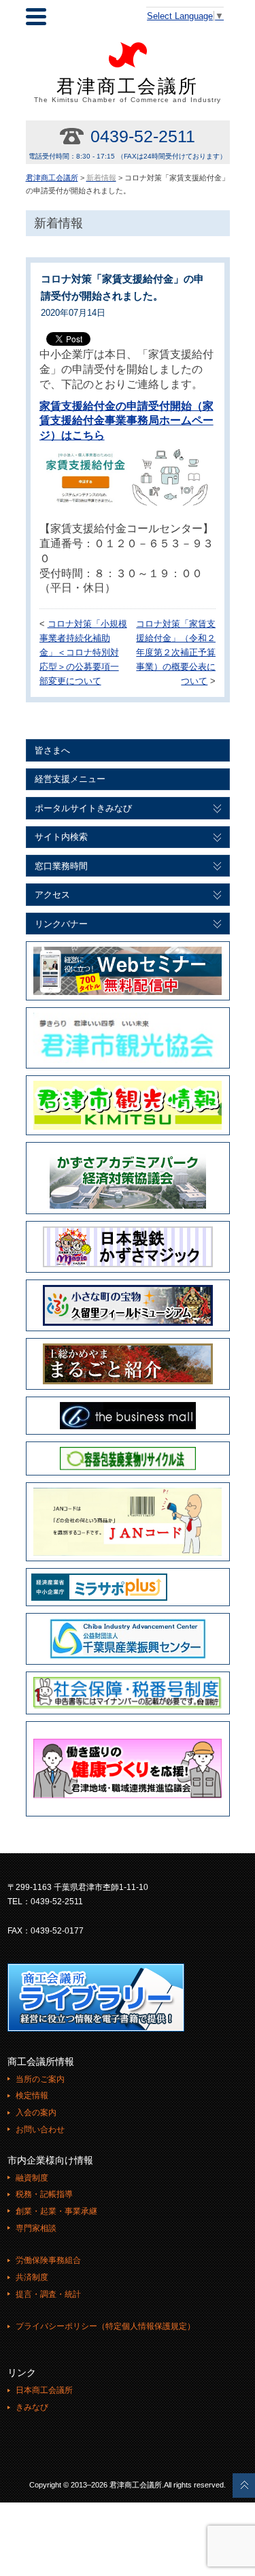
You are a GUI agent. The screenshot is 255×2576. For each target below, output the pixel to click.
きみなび (32, 2407)
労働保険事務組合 (48, 2260)
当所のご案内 (40, 2079)
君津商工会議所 (128, 90)
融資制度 (32, 2178)
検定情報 (32, 2096)
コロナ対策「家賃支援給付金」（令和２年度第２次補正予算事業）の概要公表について (176, 652)
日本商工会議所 (44, 2390)
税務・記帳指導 (44, 2194)
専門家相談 (36, 2228)
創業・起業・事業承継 (56, 2211)
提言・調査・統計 (48, 2294)
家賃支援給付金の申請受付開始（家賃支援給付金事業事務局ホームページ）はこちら (126, 421)
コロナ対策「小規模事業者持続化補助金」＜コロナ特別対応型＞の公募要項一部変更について (83, 652)
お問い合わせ (40, 2130)
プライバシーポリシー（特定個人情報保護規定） (105, 2326)
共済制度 (32, 2277)
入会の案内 (36, 2113)
